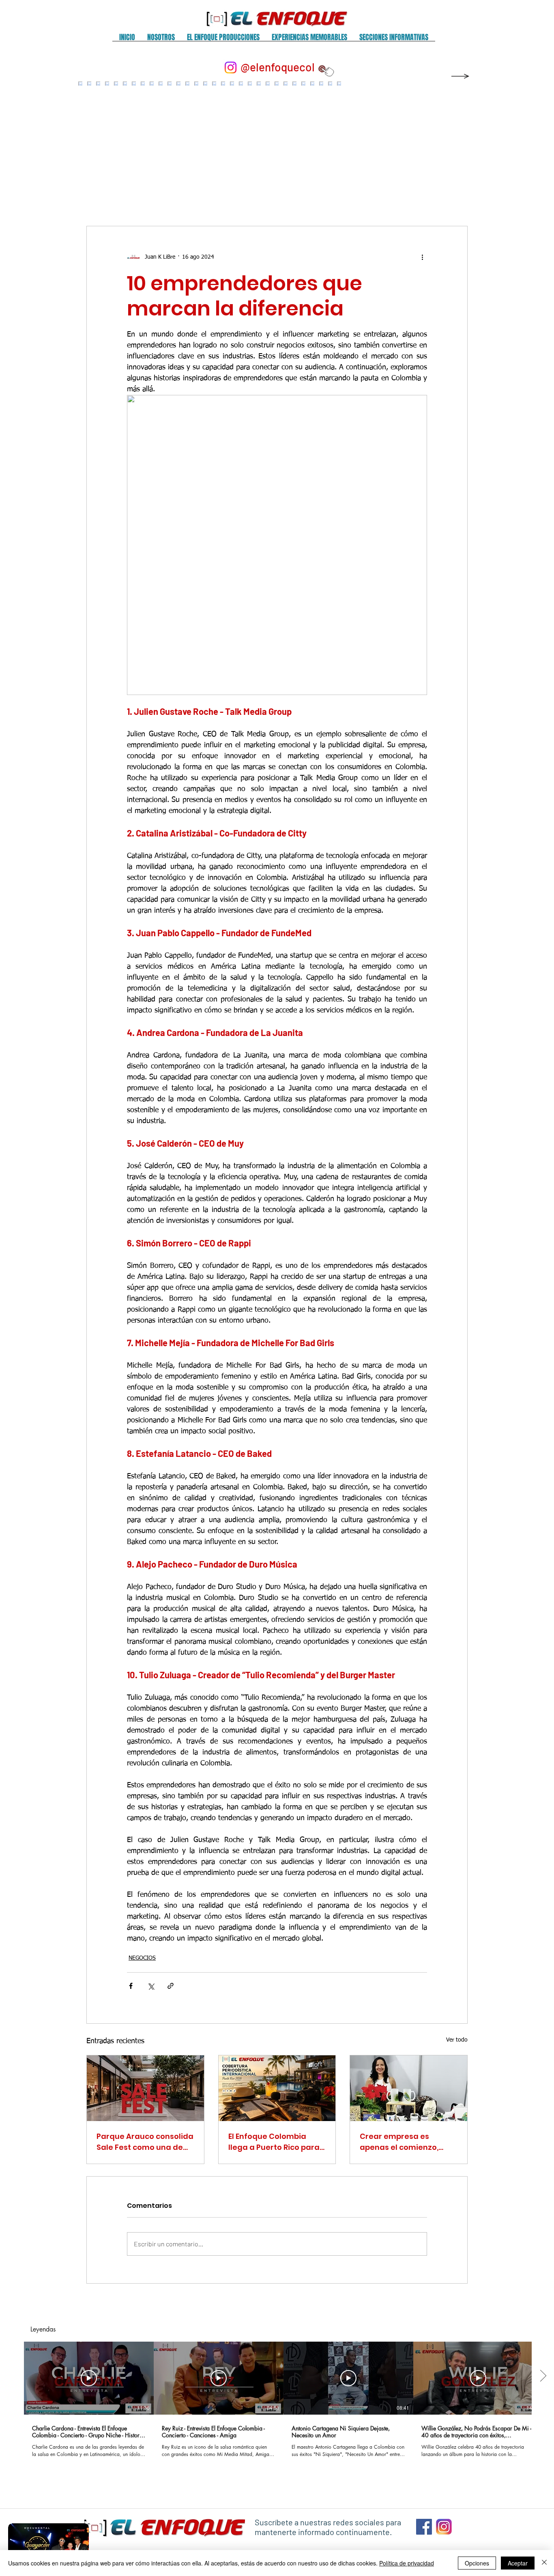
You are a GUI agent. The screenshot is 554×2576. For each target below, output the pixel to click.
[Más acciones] (422, 257)
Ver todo (457, 2040)
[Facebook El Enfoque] (424, 2527)
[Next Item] (453, 146)
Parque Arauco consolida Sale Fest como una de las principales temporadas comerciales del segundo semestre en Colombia (145, 2142)
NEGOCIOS (142, 1958)
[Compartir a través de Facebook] (131, 1986)
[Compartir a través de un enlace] (171, 1986)
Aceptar (518, 2563)
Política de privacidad (407, 2563)
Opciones (477, 2563)
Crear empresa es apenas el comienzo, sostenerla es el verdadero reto (399, 2142)
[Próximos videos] (543, 2377)
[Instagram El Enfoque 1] (444, 2527)
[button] (161, 40)
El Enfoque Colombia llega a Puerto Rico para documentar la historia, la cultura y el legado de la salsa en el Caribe (275, 2142)
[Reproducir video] (89, 2378)
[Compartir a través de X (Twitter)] (151, 1986)
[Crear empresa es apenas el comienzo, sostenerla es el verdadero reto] (409, 2088)
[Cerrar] (544, 2563)
